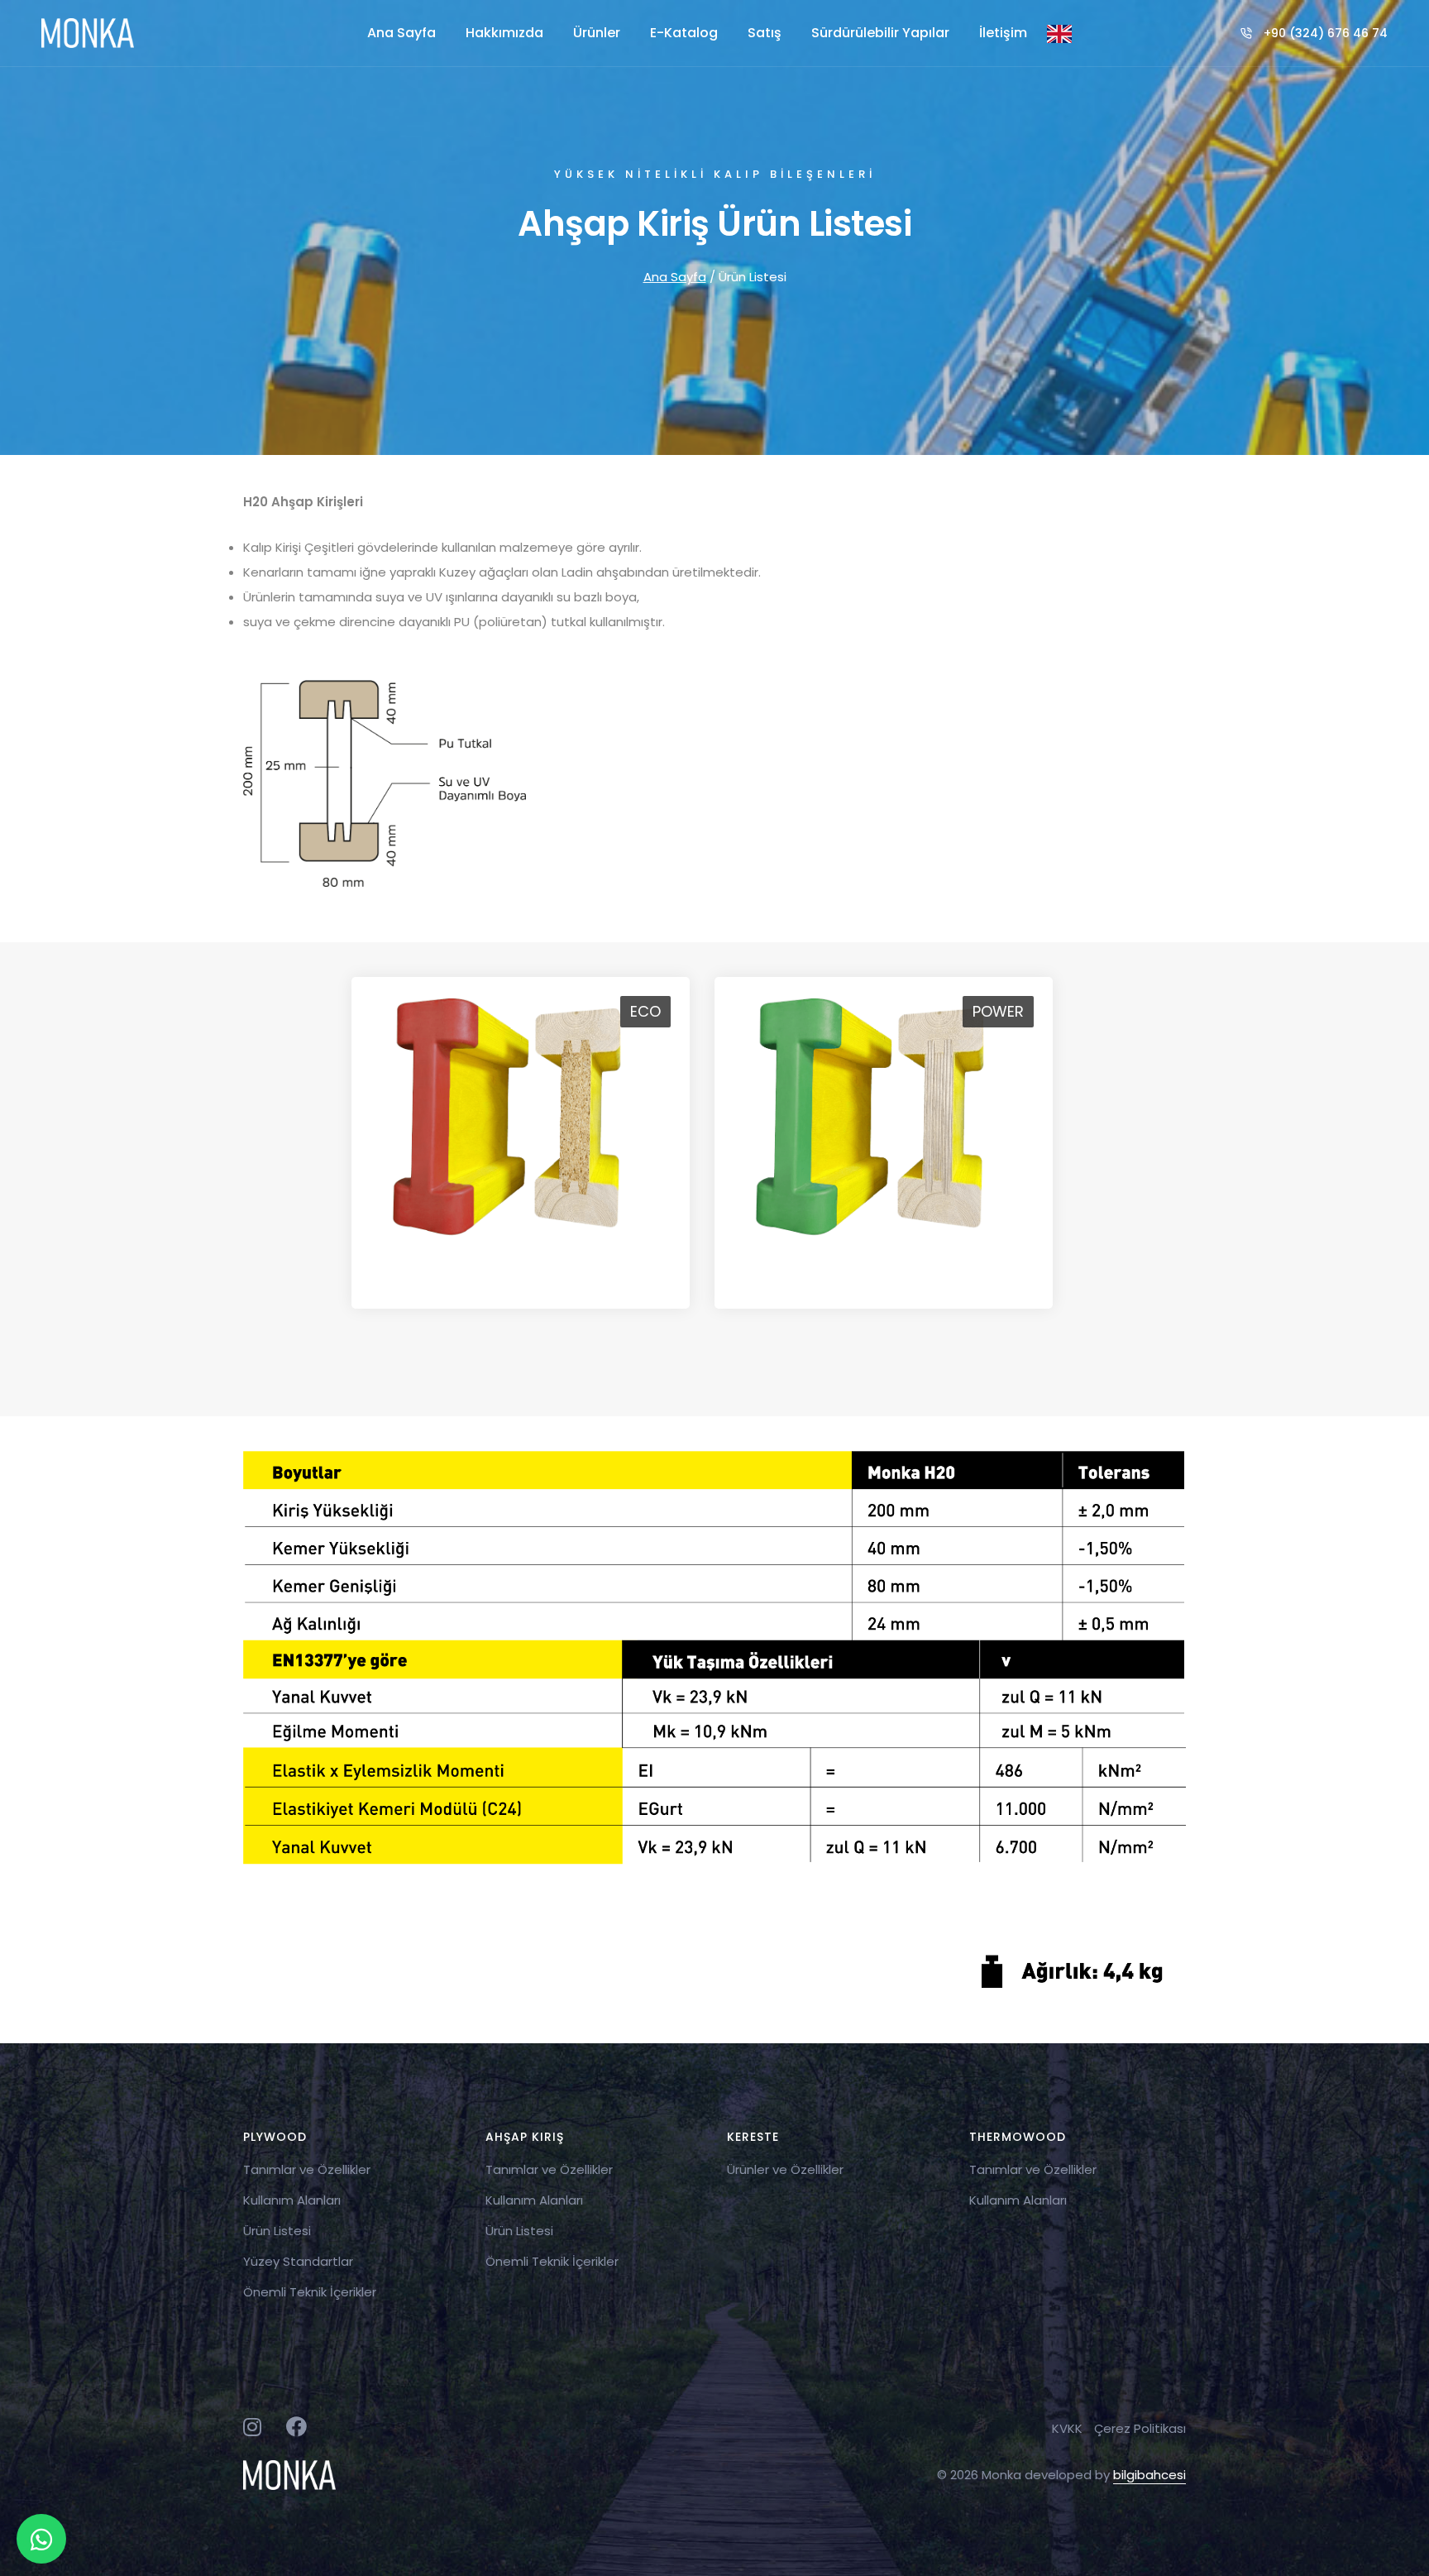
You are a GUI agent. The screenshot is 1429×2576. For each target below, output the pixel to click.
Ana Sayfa (401, 33)
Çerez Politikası (1140, 2428)
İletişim (1003, 33)
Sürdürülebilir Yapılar (880, 33)
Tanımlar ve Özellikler (307, 2169)
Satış (765, 33)
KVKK (1067, 2428)
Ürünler (597, 33)
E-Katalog (684, 33)
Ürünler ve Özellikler (785, 2169)
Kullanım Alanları (292, 2200)
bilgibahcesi (1149, 2475)
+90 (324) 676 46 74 (1326, 33)
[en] (1059, 33)
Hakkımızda (504, 33)
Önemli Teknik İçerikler (310, 2292)
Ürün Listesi (277, 2231)
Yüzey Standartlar (298, 2261)
